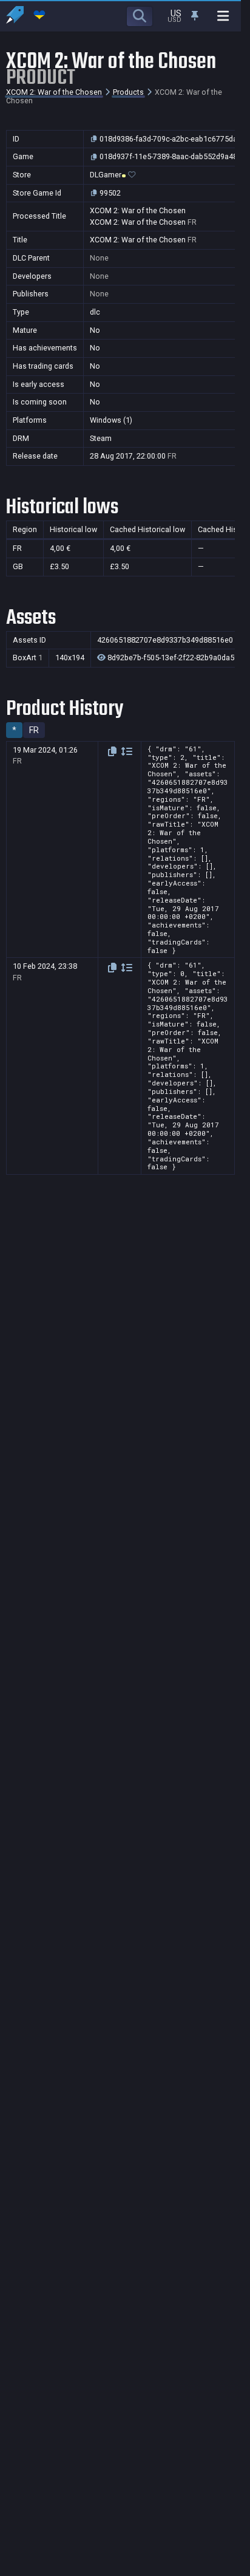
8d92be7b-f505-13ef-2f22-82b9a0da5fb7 (176, 658)
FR (34, 730)
